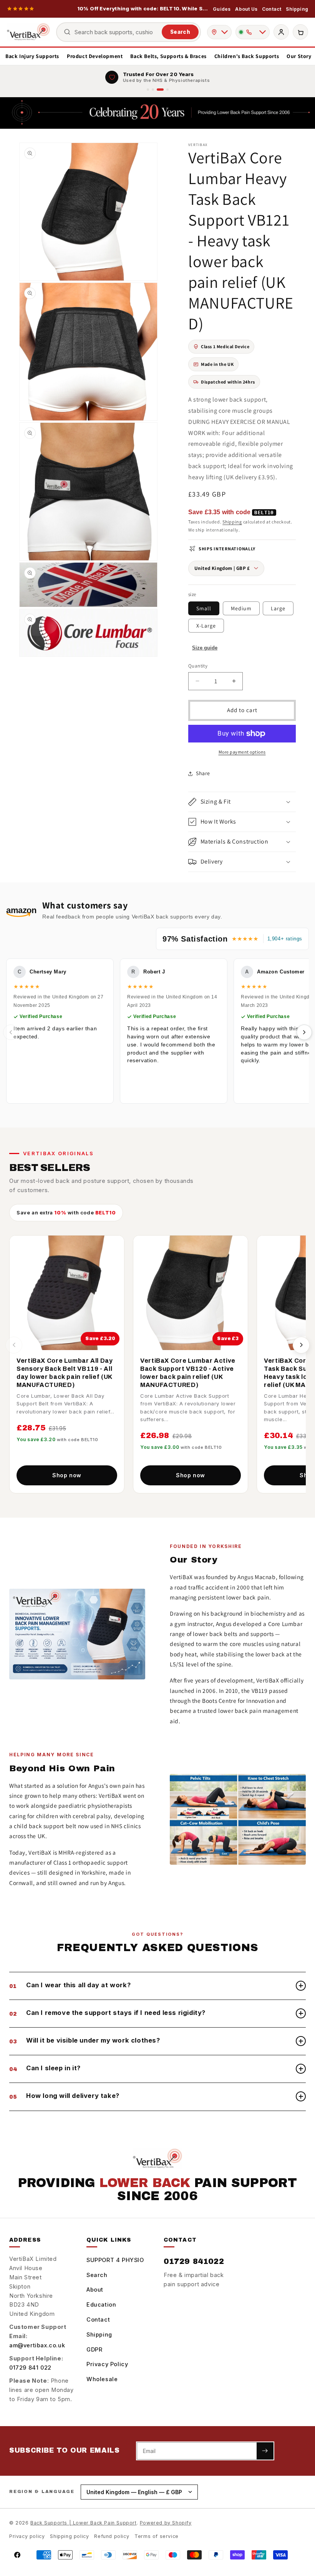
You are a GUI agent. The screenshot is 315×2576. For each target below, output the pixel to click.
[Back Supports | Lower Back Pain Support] (28, 32)
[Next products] (301, 1345)
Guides (222, 9)
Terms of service (157, 2536)
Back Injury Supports (32, 56)
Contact (272, 9)
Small (204, 608)
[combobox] (116, 32)
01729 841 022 (30, 2368)
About (95, 2290)
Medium (241, 608)
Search (180, 32)
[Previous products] (14, 1345)
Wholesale (102, 2379)
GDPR (94, 2349)
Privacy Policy (107, 2364)
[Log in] (281, 32)
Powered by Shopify (166, 2523)
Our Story (299, 56)
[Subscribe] (265, 2451)
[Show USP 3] (160, 90)
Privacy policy (27, 2536)
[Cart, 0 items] (300, 32)
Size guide (205, 648)
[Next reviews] (304, 1032)
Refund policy (112, 2536)
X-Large (206, 626)
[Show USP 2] (153, 90)
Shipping (297, 9)
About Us (246, 9)
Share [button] (203, 773)
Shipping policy (69, 2536)
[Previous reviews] (11, 1032)
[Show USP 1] (148, 90)
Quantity (198, 666)
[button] (242, 802)
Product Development (95, 56)
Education (101, 2304)
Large (278, 608)
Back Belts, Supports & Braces (168, 56)
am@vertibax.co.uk (37, 2345)
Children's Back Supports (247, 56)
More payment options (242, 752)
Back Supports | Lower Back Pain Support (83, 2523)
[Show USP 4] (167, 90)
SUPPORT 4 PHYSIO (115, 2260)
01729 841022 (194, 2261)
